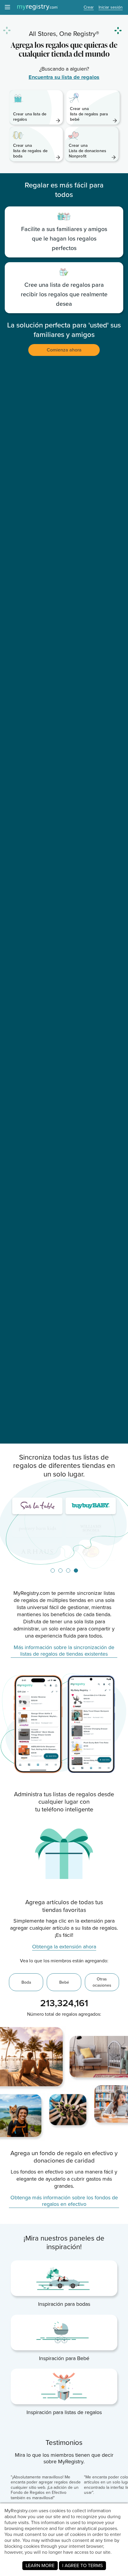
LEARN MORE (40, 2565)
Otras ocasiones (102, 1982)
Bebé (64, 1982)
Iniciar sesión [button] (111, 8)
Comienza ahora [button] (64, 350)
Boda (26, 1982)
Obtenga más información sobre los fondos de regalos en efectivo (64, 2201)
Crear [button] (89, 8)
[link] (36, 107)
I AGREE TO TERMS (82, 2565)
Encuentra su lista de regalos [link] (64, 77)
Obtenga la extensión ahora (64, 1947)
